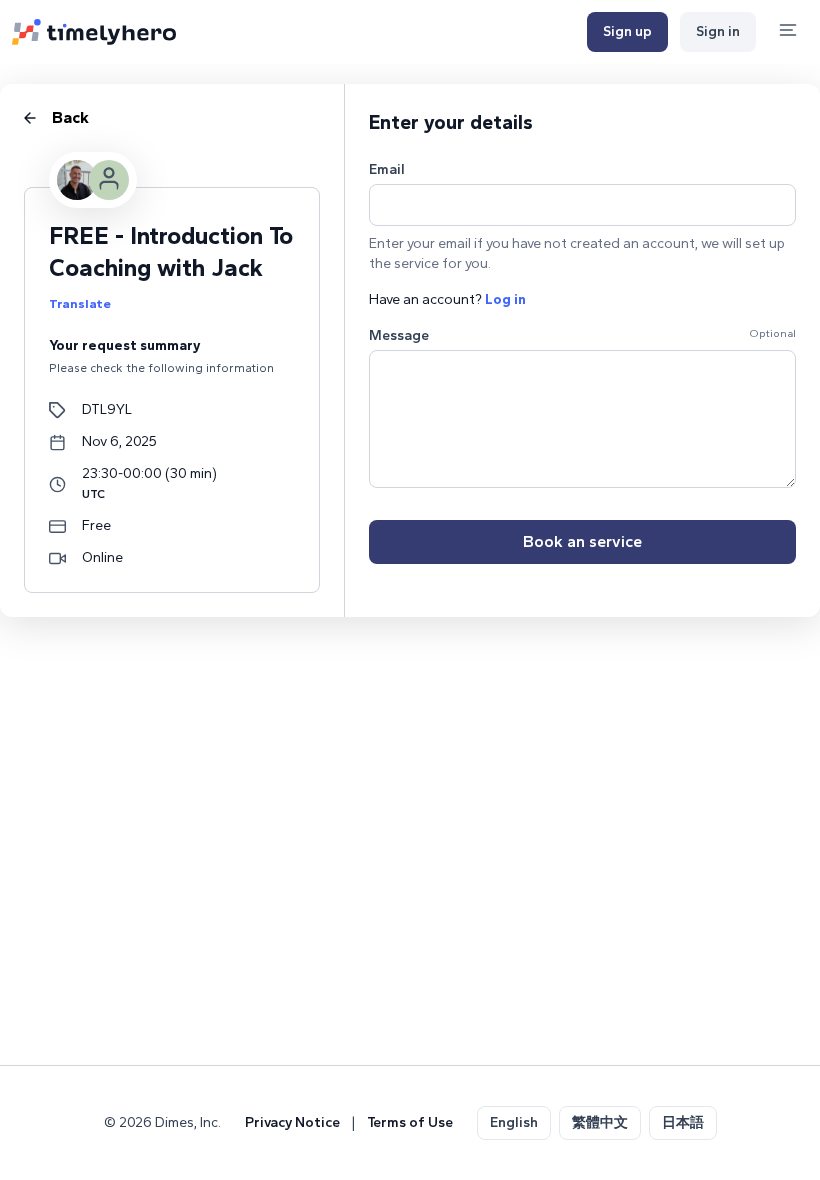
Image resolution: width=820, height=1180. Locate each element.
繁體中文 (600, 1122)
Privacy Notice (292, 1122)
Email (387, 169)
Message (399, 335)
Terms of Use (410, 1122)
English (514, 1122)
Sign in (718, 31)
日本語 (683, 1122)
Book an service (582, 541)
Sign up (627, 31)
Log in (505, 299)
